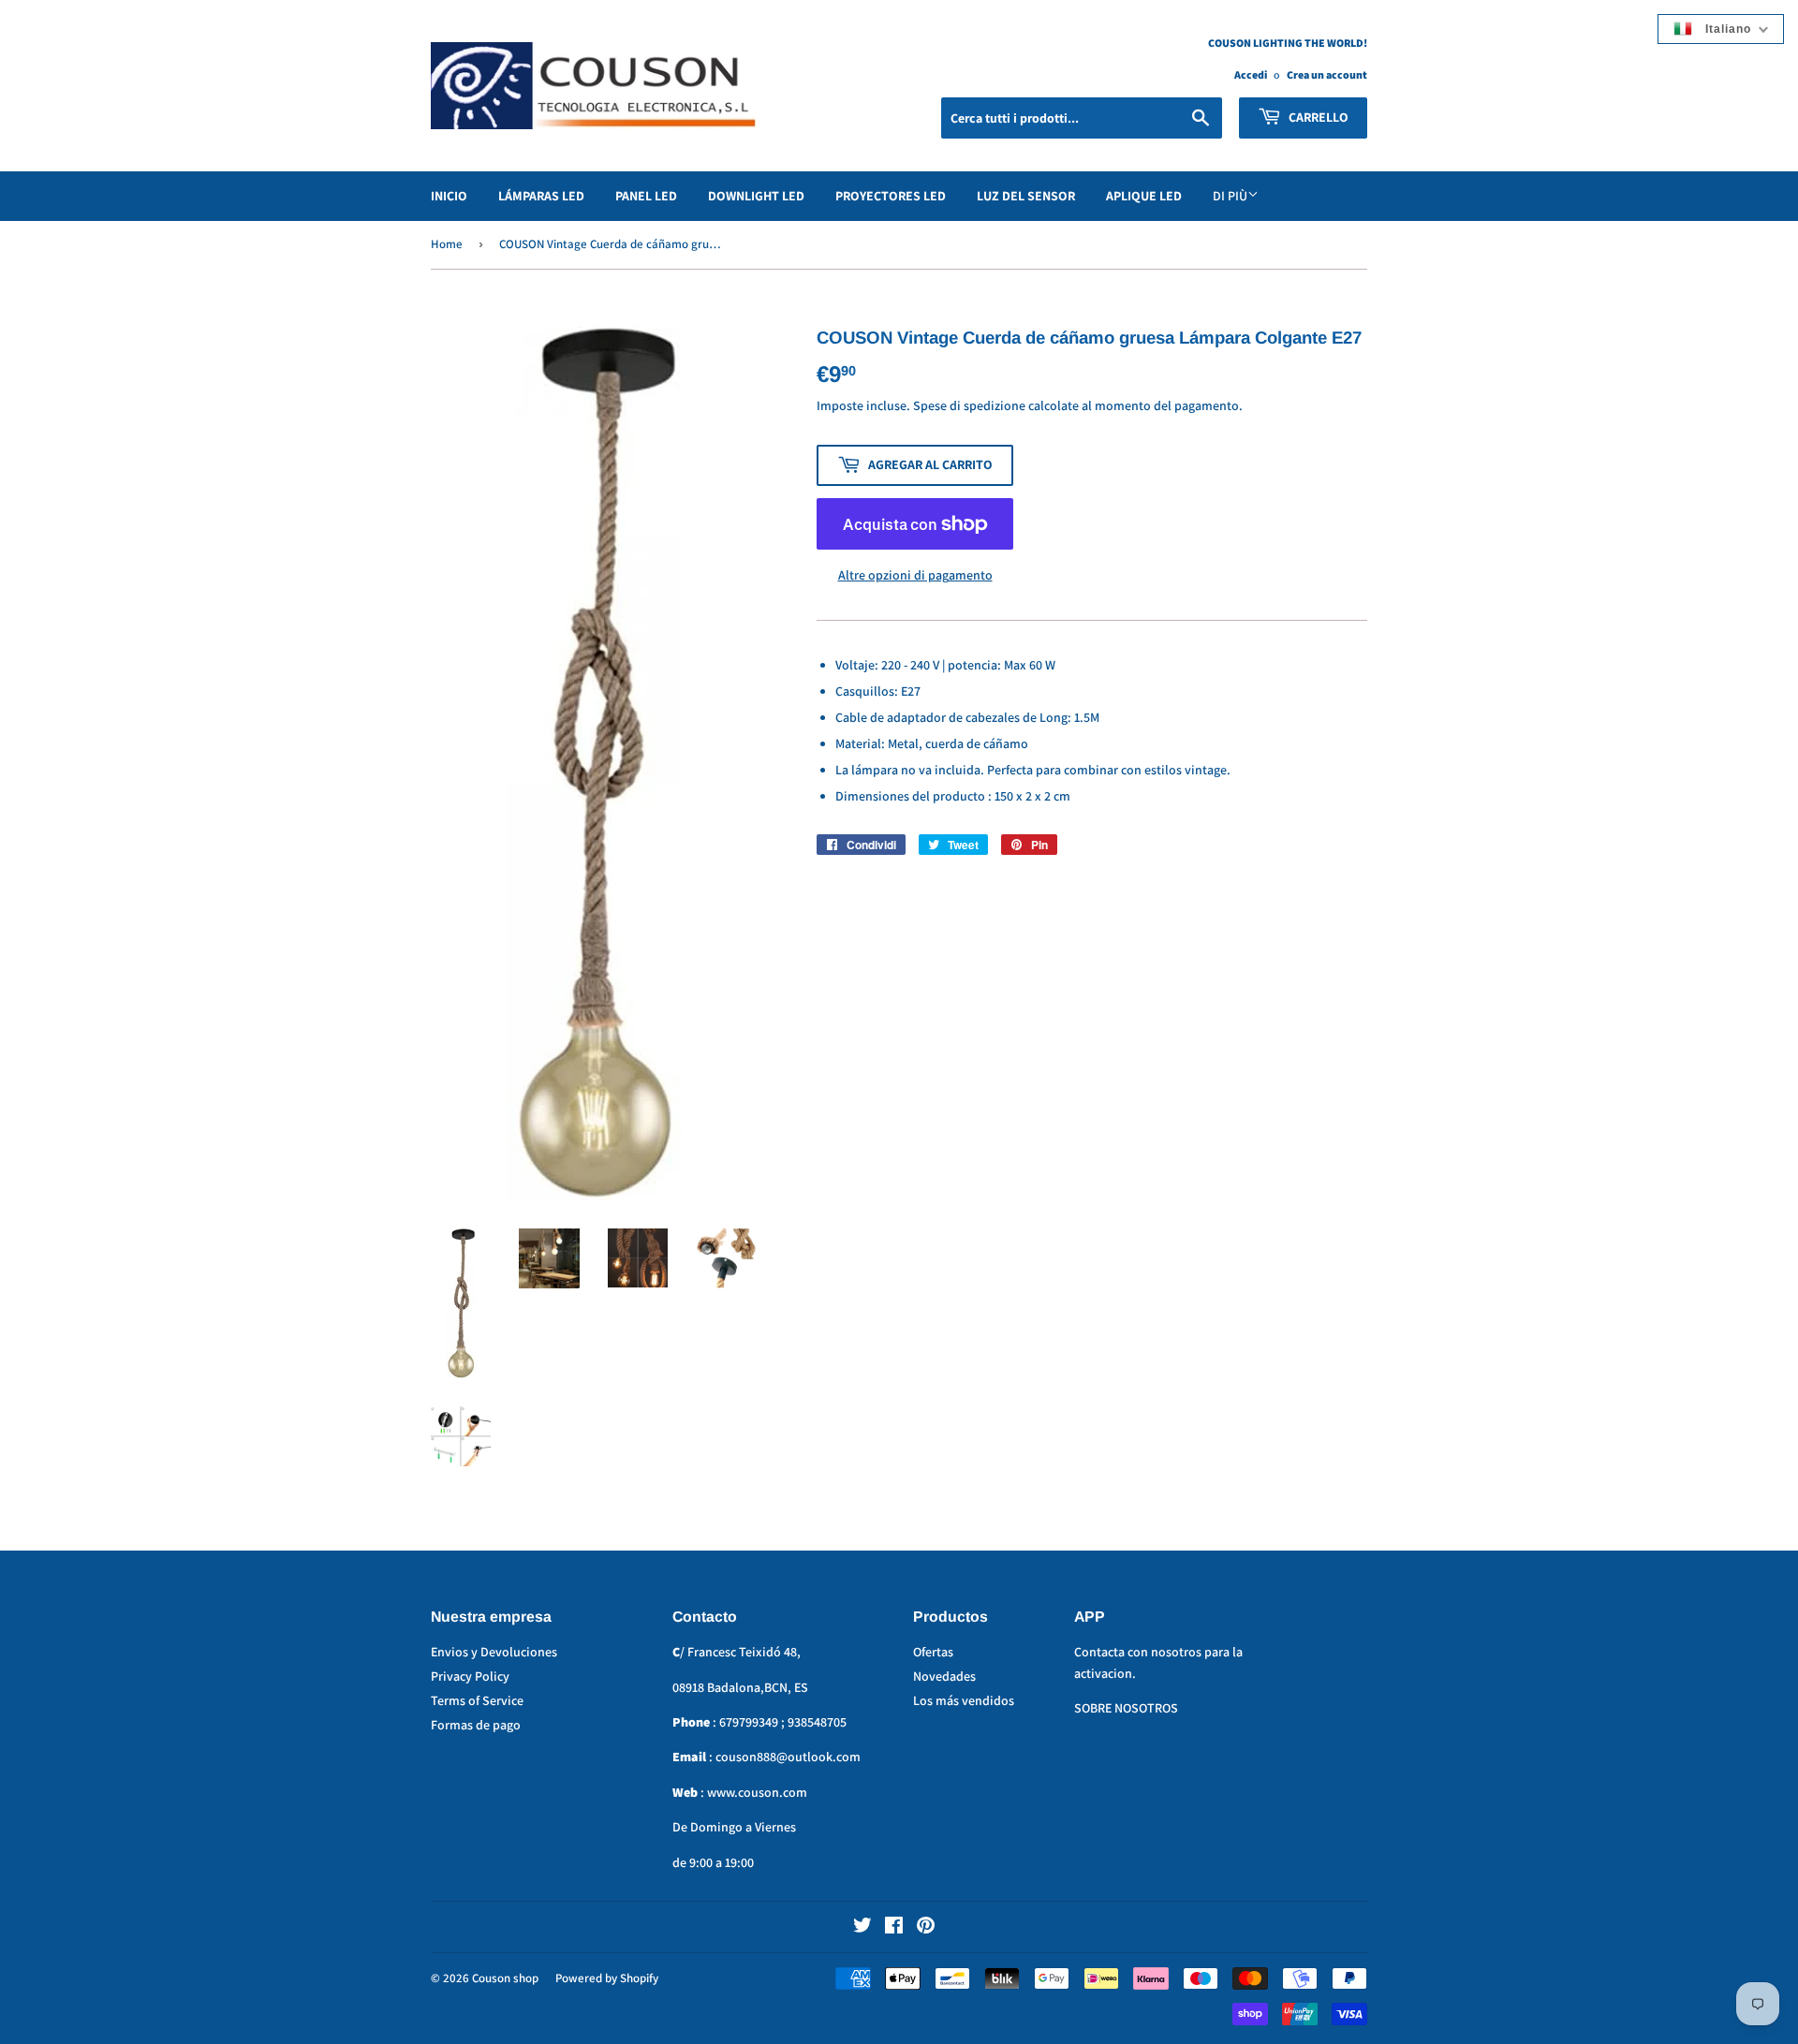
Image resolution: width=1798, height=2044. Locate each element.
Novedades (944, 1676)
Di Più (1230, 196)
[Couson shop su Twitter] (862, 1928)
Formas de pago (476, 1725)
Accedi (1251, 74)
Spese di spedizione (969, 405)
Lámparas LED (541, 196)
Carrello (1317, 117)
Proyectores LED (891, 196)
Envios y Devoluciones (494, 1652)
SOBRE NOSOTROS (1126, 1708)
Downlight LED (756, 196)
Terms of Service (477, 1700)
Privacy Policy (470, 1676)
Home (447, 244)
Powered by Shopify (607, 1978)
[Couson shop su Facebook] (894, 1928)
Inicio (449, 196)
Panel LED (646, 196)
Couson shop (505, 1978)
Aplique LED (1144, 196)
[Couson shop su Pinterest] (926, 1928)
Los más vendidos (964, 1700)
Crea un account (1327, 74)
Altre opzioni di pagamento (915, 575)
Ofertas (933, 1652)
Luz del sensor (1026, 196)
